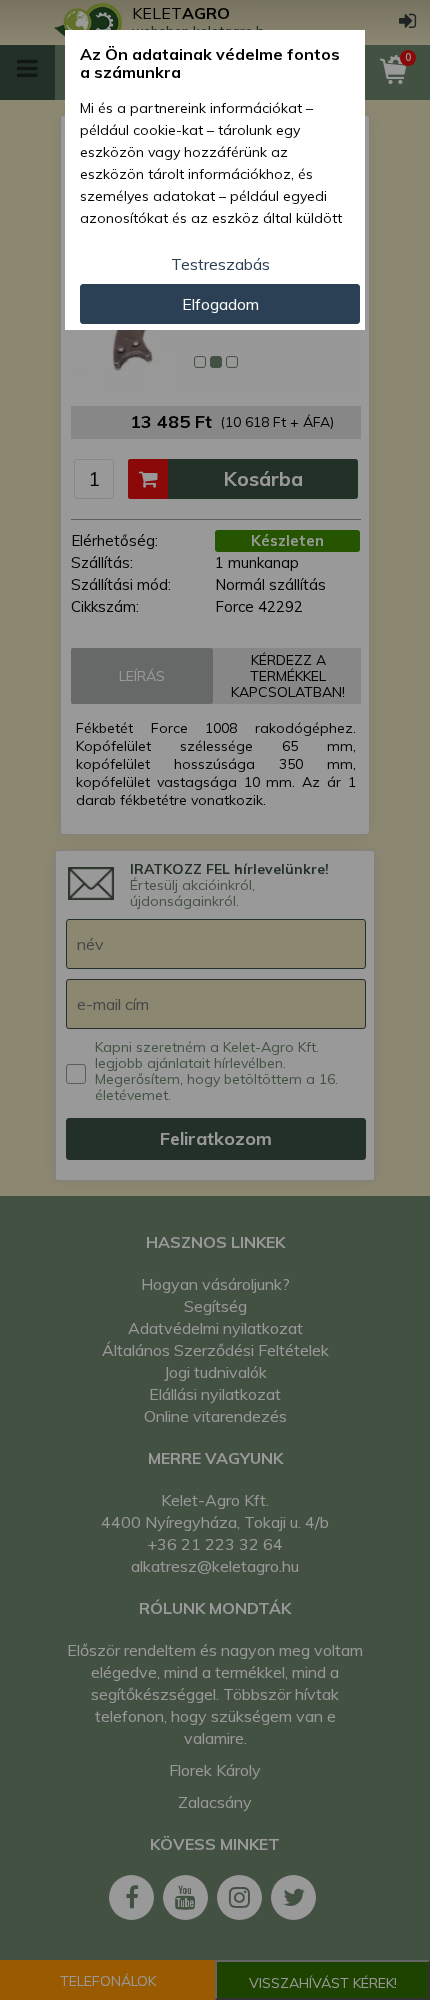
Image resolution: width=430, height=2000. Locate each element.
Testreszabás (220, 264)
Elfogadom (220, 304)
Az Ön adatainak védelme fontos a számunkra (210, 63)
